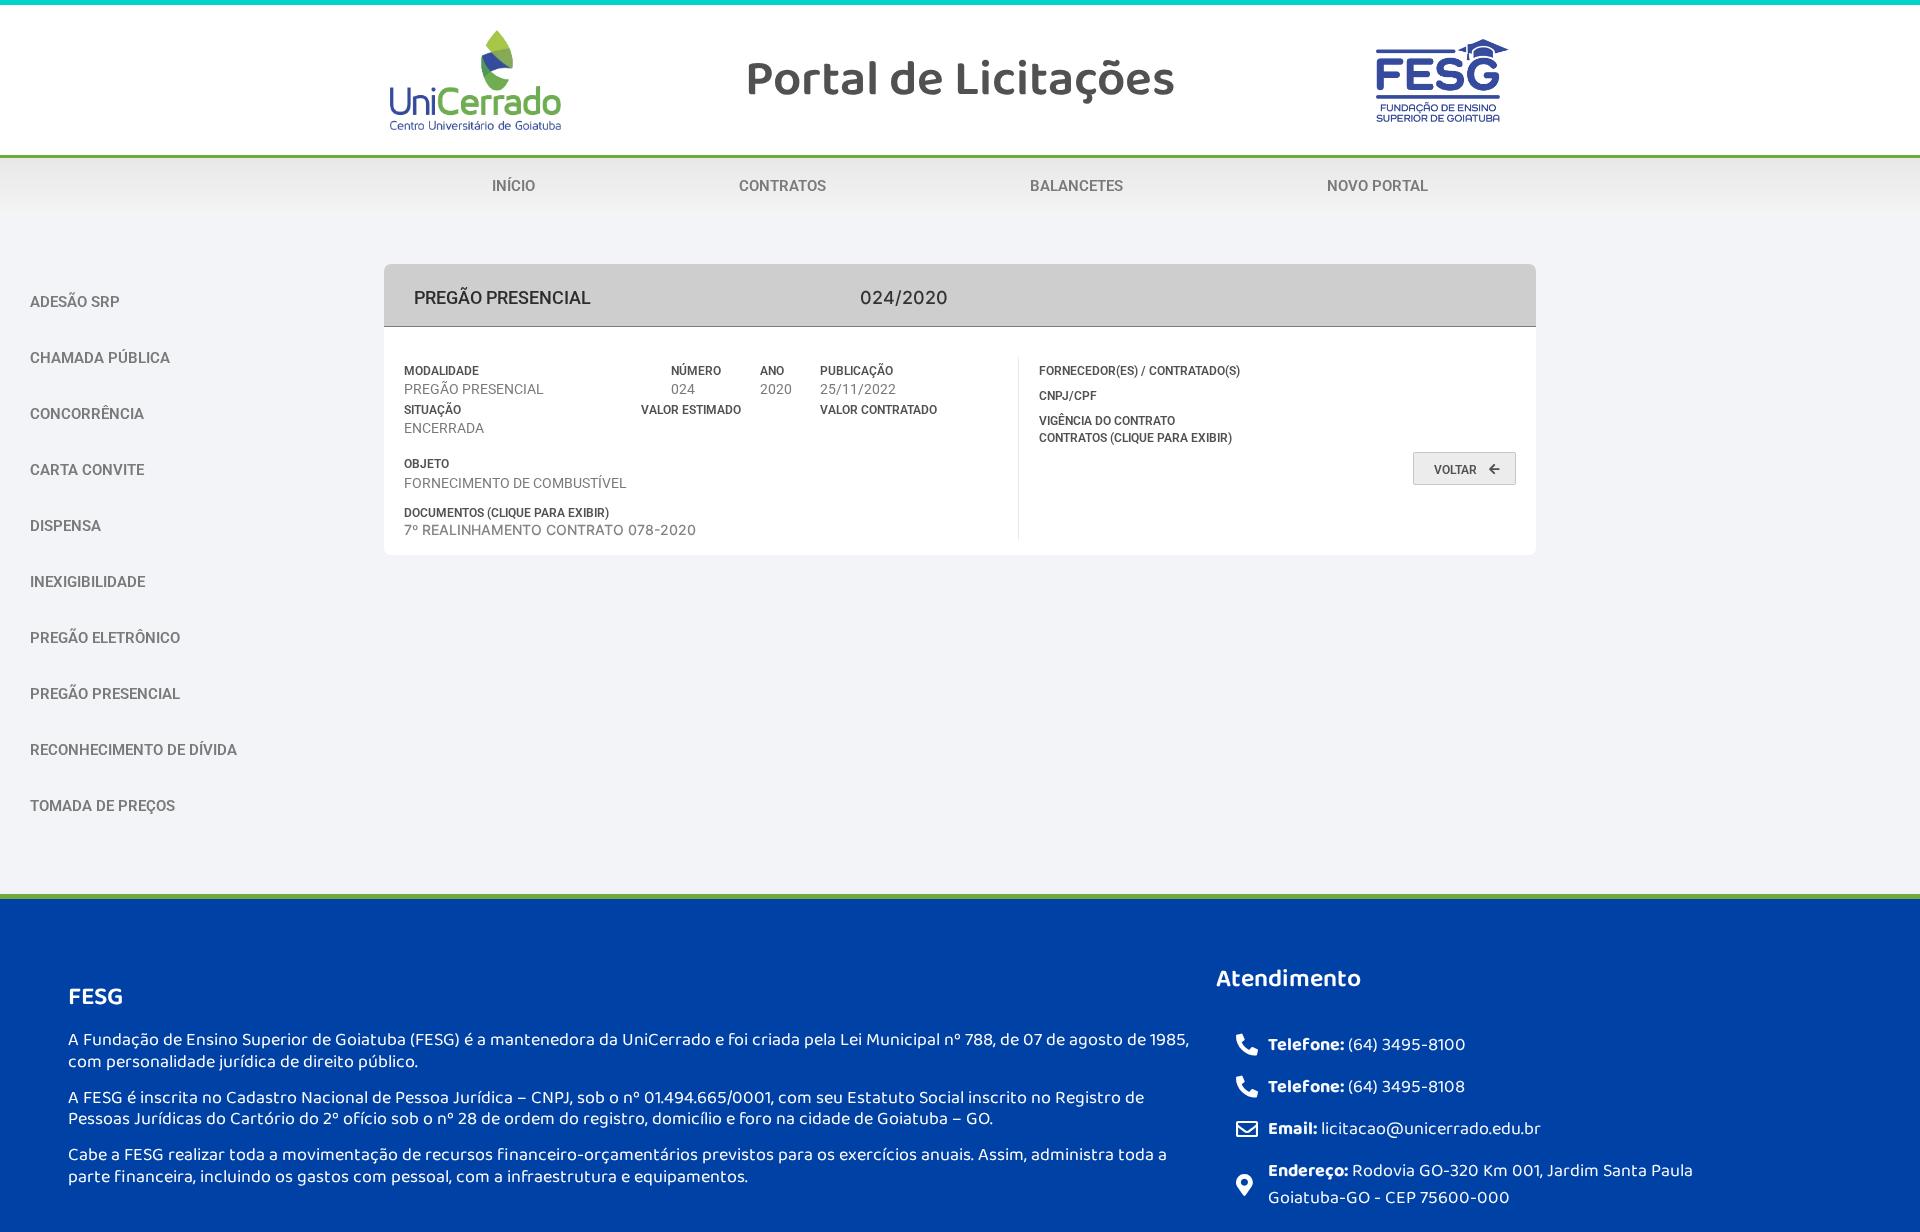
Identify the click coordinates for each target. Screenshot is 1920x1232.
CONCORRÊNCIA (87, 414)
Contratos (782, 186)
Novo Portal (1377, 186)
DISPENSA (65, 526)
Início (513, 186)
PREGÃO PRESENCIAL (105, 694)
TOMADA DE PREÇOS (102, 806)
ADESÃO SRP (75, 302)
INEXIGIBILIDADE (87, 582)
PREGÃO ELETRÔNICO (105, 638)
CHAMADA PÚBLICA (100, 358)
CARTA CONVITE (87, 470)
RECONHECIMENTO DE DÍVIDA (133, 750)
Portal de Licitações (960, 80)
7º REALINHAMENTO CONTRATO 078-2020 (550, 529)
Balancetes (1076, 186)
